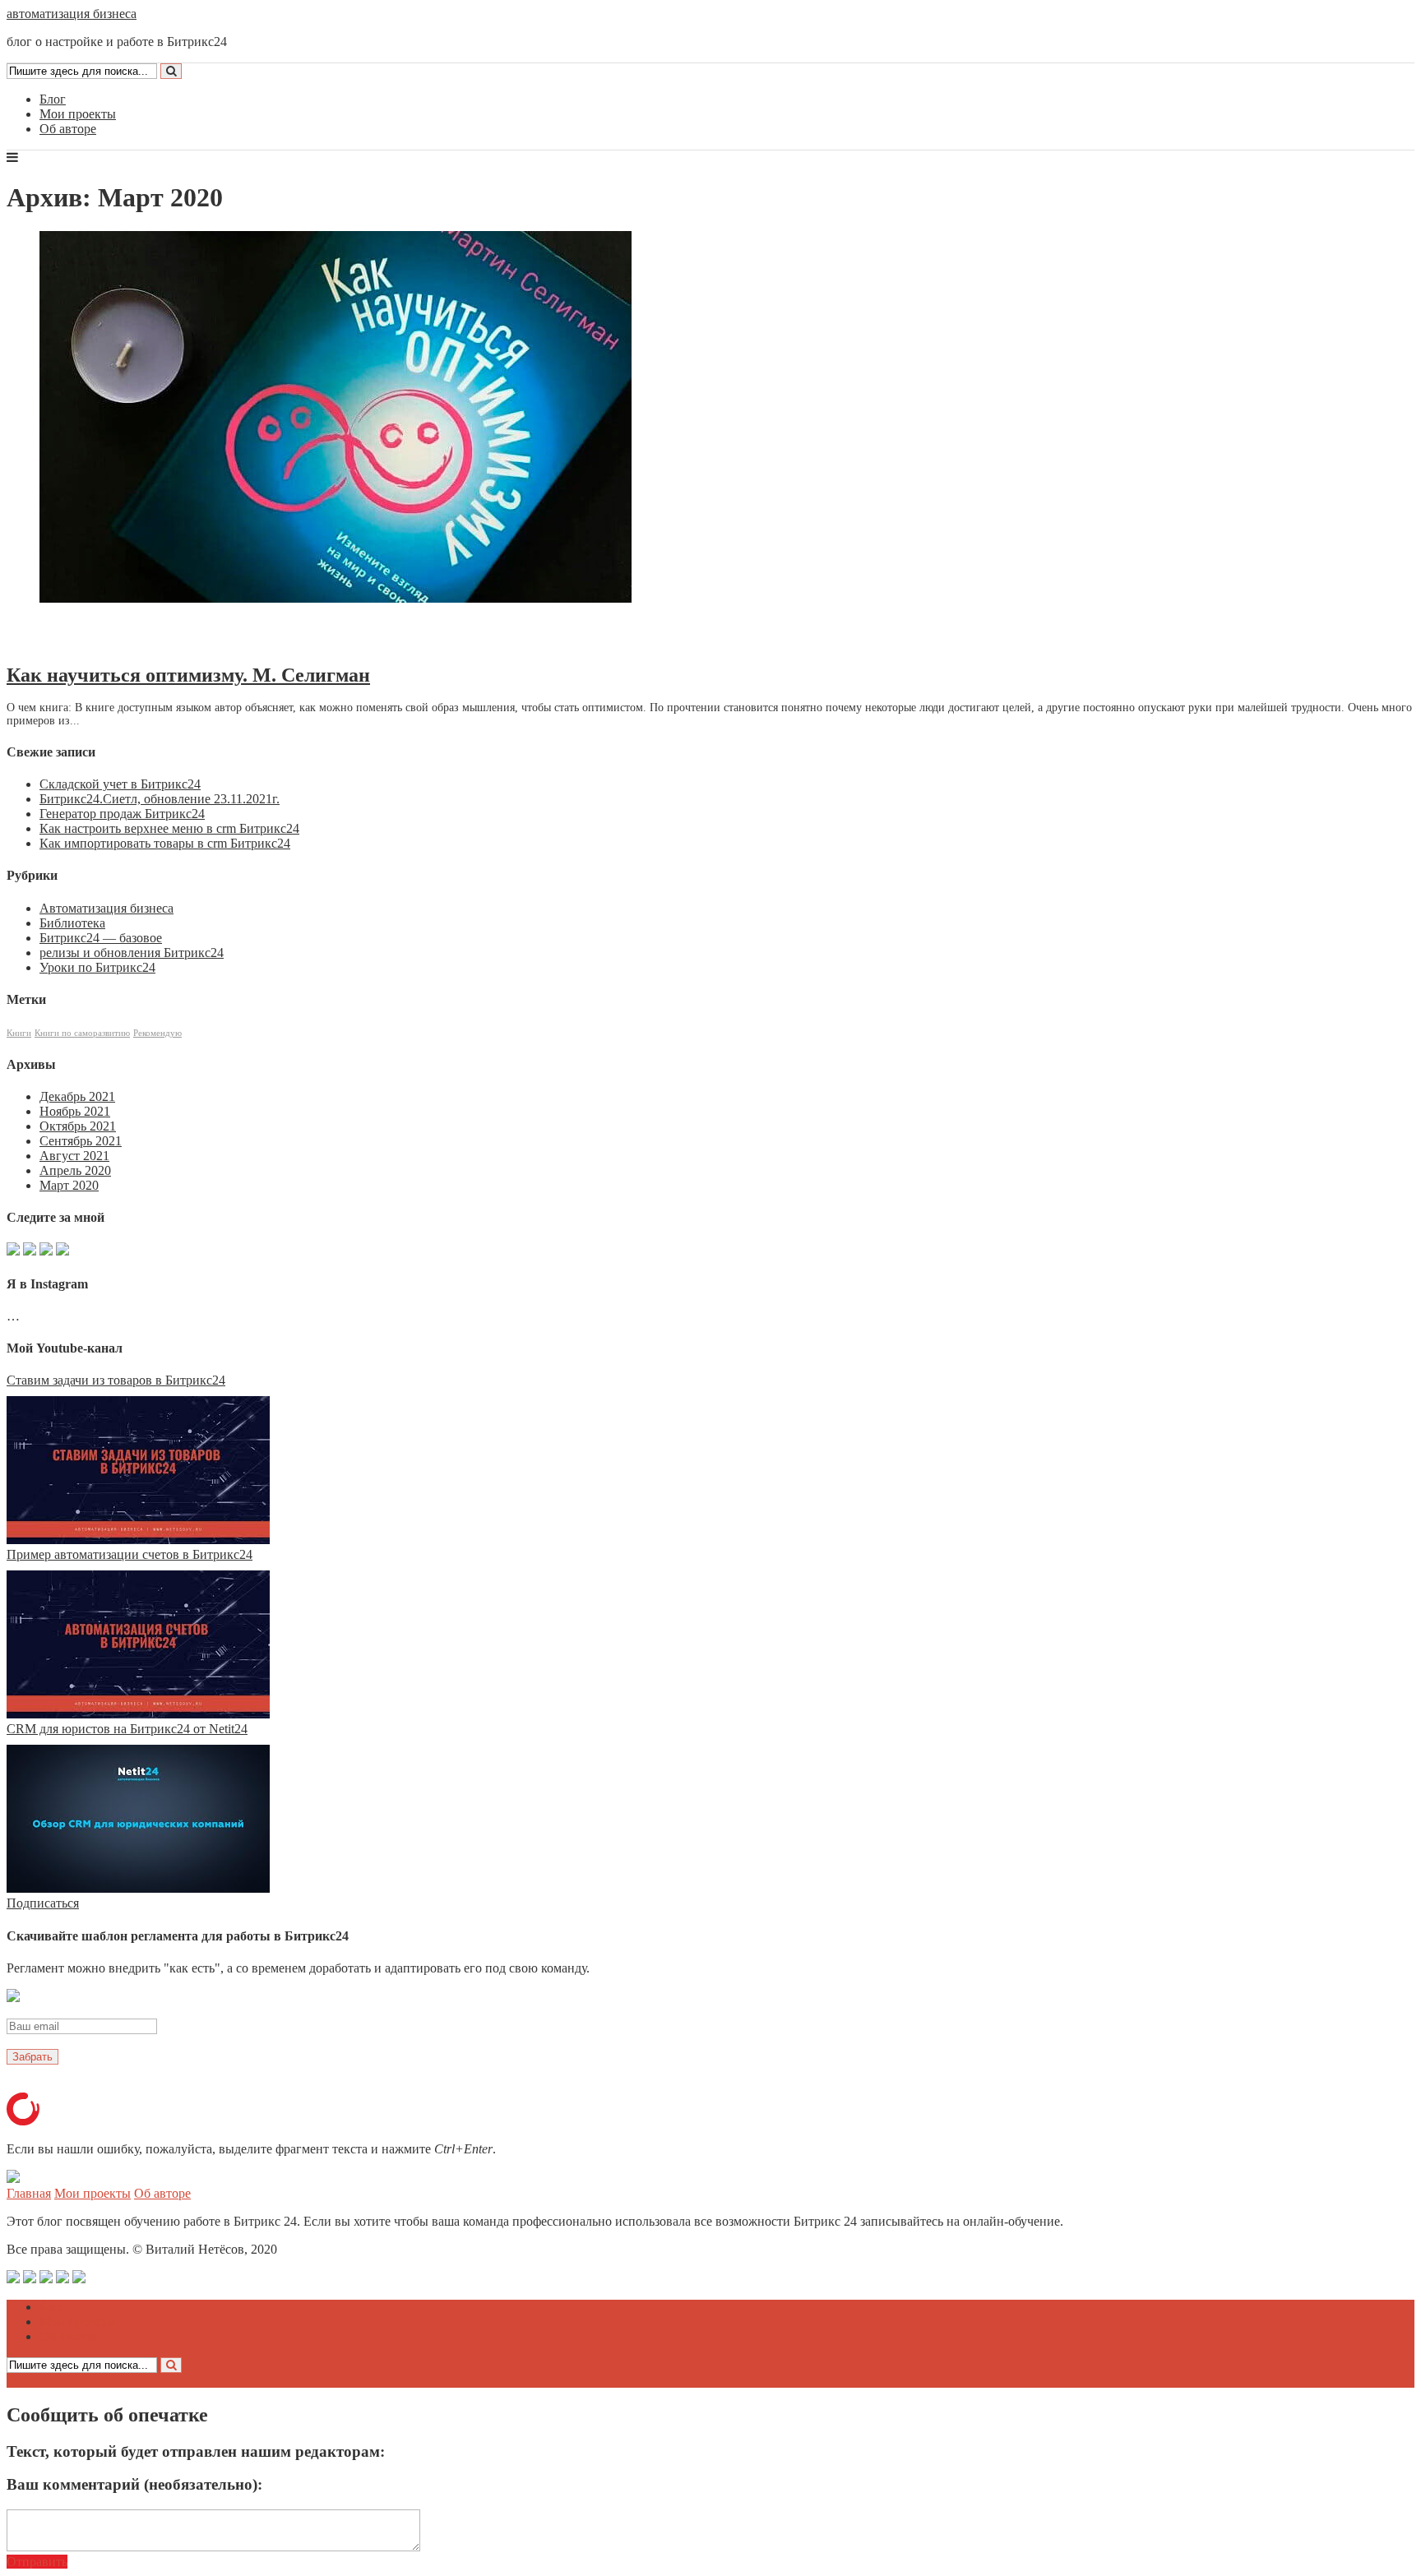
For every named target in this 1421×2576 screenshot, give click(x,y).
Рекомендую (157, 1033)
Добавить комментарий (86, 641)
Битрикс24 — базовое (101, 938)
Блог (53, 99)
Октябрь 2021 (78, 1126)
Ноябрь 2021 (75, 1111)
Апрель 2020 (75, 1170)
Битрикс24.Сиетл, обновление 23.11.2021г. (160, 799)
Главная (29, 2193)
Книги (19, 1033)
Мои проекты (78, 114)
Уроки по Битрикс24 (97, 967)
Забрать (32, 2057)
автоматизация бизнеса (72, 14)
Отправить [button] (37, 2562)
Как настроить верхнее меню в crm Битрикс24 (169, 828)
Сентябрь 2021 (81, 1141)
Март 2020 (69, 1185)
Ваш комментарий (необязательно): (134, 2484)
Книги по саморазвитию (82, 1033)
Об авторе (68, 129)
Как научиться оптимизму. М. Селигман (188, 675)
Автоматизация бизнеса (106, 908)
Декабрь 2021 (77, 1096)
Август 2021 (74, 1156)
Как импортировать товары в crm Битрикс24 (165, 843)
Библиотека (72, 923)
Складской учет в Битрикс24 (120, 784)
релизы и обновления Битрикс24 (132, 953)
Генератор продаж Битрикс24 (122, 814)
